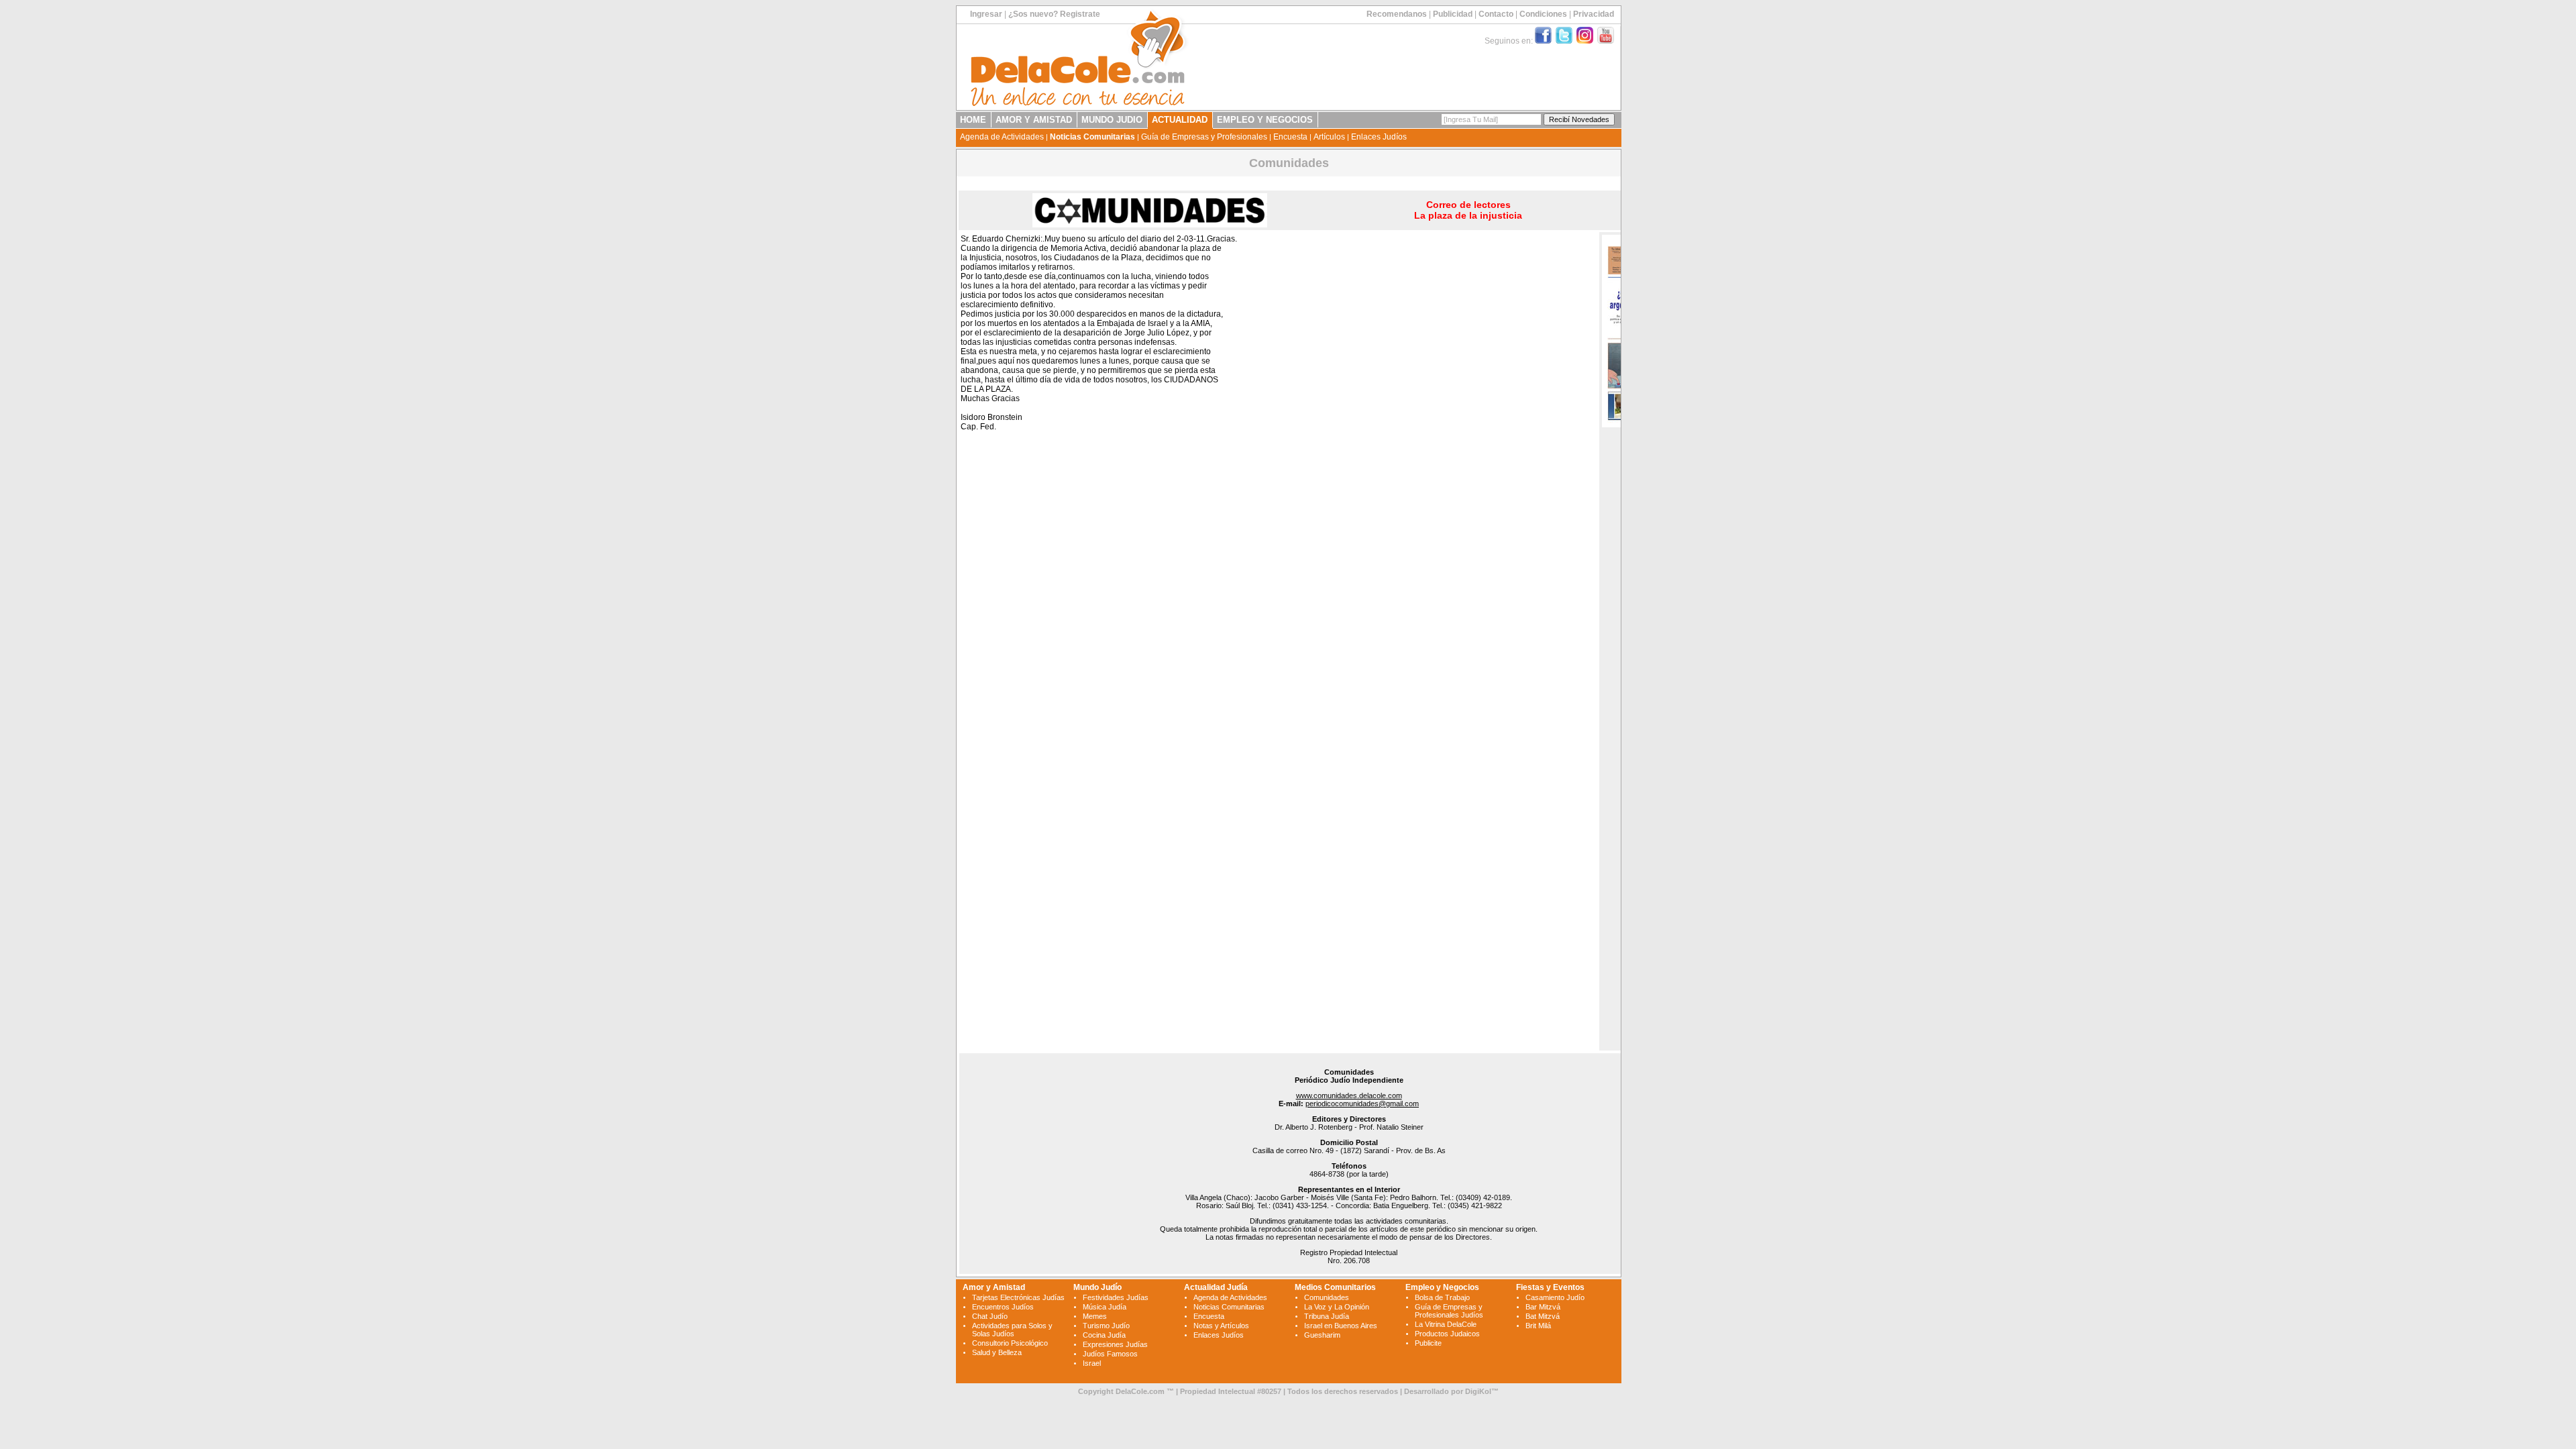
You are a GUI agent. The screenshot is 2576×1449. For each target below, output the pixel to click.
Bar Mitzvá (1543, 1307)
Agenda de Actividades (1002, 137)
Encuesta (1290, 137)
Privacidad (1594, 14)
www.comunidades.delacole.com (1349, 1095)
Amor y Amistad (994, 1287)
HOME (973, 120)
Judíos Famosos (1110, 1354)
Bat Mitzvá (1543, 1316)
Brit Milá (1538, 1326)
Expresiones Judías (1115, 1344)
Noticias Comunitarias (1092, 137)
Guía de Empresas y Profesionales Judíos (1449, 1311)
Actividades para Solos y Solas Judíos (1012, 1330)
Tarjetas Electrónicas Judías (1018, 1297)
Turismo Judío (1106, 1326)
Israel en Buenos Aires (1341, 1326)
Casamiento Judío (1555, 1297)
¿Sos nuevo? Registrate (1054, 14)
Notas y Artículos (1221, 1326)
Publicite (1428, 1343)
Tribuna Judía (1327, 1316)
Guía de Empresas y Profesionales (1204, 137)
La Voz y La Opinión (1337, 1307)
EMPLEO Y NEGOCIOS (1265, 120)
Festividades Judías (1116, 1297)
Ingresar (986, 14)
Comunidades (1327, 1297)
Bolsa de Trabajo (1442, 1297)
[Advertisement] (1511, 437)
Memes (1095, 1316)
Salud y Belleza (997, 1352)
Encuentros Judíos (1003, 1307)
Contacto (1496, 14)
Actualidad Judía (1216, 1287)
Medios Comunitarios (1335, 1287)
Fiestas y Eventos (1550, 1287)
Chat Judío (990, 1316)
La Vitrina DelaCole (1446, 1324)
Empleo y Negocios (1442, 1287)
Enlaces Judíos (1379, 137)
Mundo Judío (1097, 1287)
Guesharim (1322, 1335)
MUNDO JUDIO (1112, 120)
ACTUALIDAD (1180, 120)
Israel (1092, 1363)
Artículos (1329, 137)
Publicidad (1453, 14)
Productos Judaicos (1447, 1334)
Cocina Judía (1104, 1335)
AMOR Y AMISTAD (1034, 120)
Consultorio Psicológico (1010, 1343)
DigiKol (1478, 1391)
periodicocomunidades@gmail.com (1362, 1104)
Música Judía (1105, 1307)
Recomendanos (1397, 14)
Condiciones (1543, 14)
